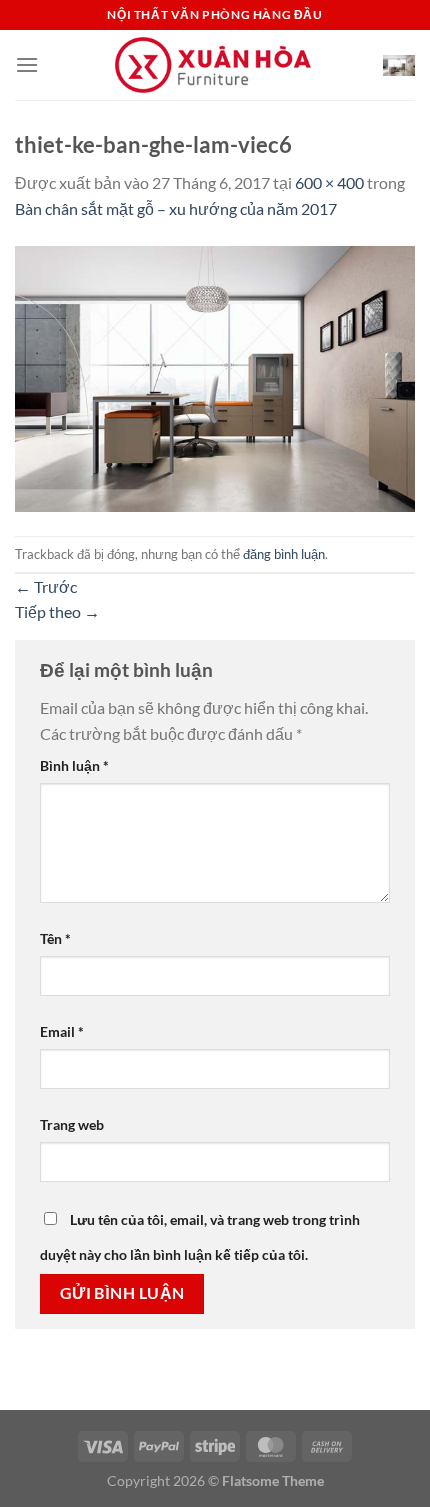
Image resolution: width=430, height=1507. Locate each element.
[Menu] (27, 64)
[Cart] (399, 65)
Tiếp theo (57, 611)
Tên (55, 938)
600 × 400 (329, 182)
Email (62, 1031)
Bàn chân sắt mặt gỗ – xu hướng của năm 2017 (176, 208)
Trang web (72, 1124)
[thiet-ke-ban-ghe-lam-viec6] (215, 376)
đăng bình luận (284, 554)
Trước (46, 586)
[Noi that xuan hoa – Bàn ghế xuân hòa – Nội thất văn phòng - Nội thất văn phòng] (215, 65)
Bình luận (74, 765)
